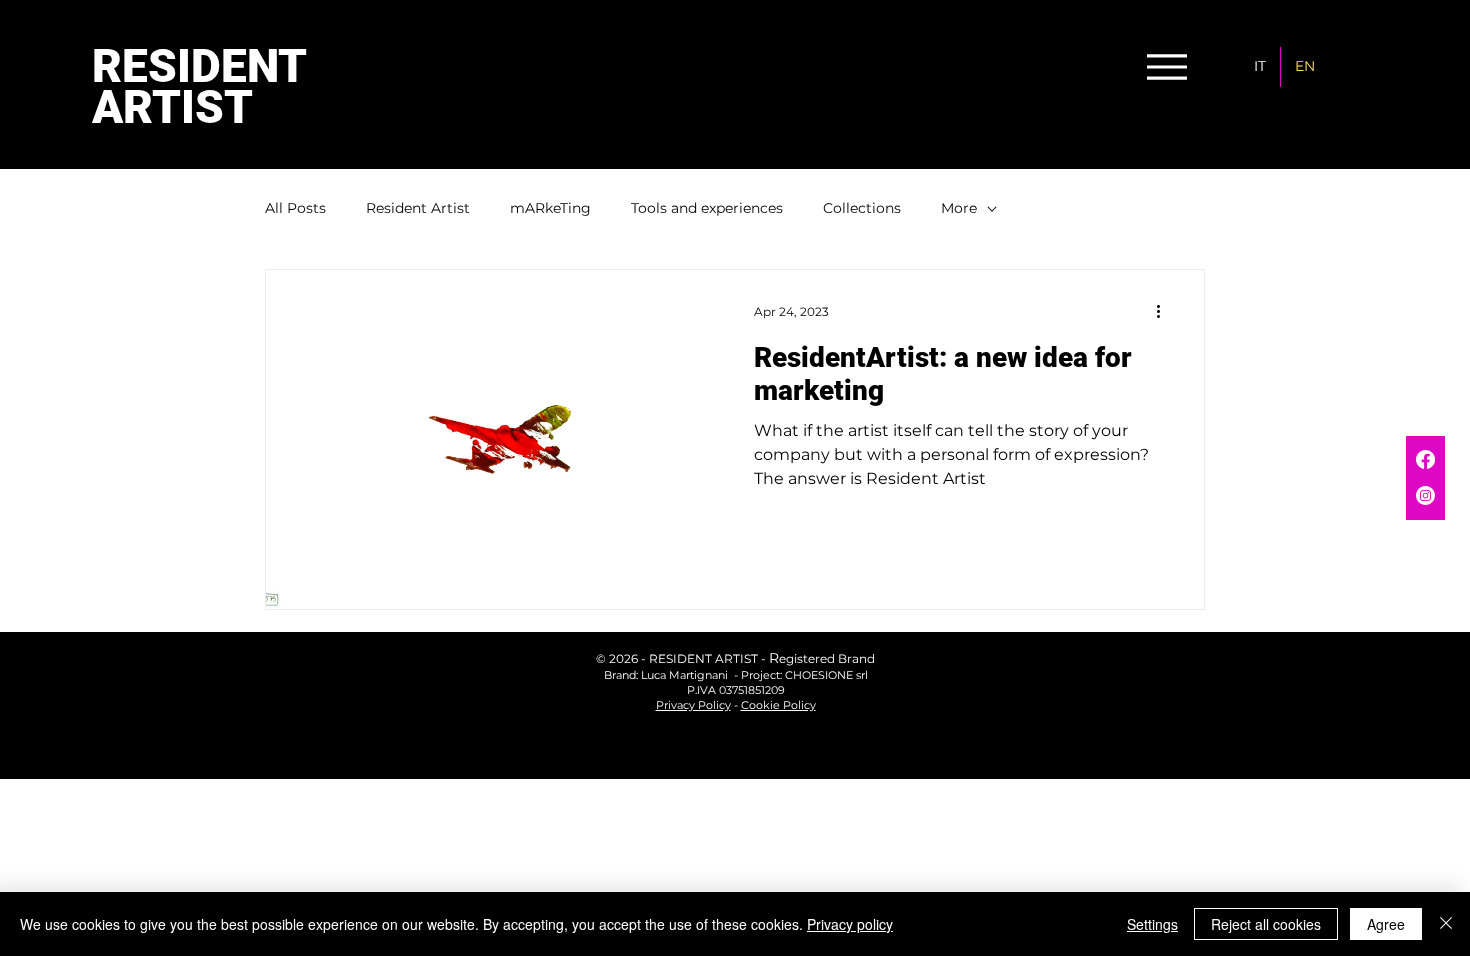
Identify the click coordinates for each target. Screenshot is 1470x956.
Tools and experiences (707, 208)
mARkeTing (550, 208)
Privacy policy (850, 924)
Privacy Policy (693, 705)
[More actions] (1165, 311)
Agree (1386, 924)
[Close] (1446, 924)
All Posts (295, 208)
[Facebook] (1425, 459)
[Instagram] (1425, 495)
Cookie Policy (778, 705)
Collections (862, 208)
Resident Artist (418, 208)
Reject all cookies (1266, 924)
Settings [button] (1152, 924)
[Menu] (1166, 66)
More (959, 208)
